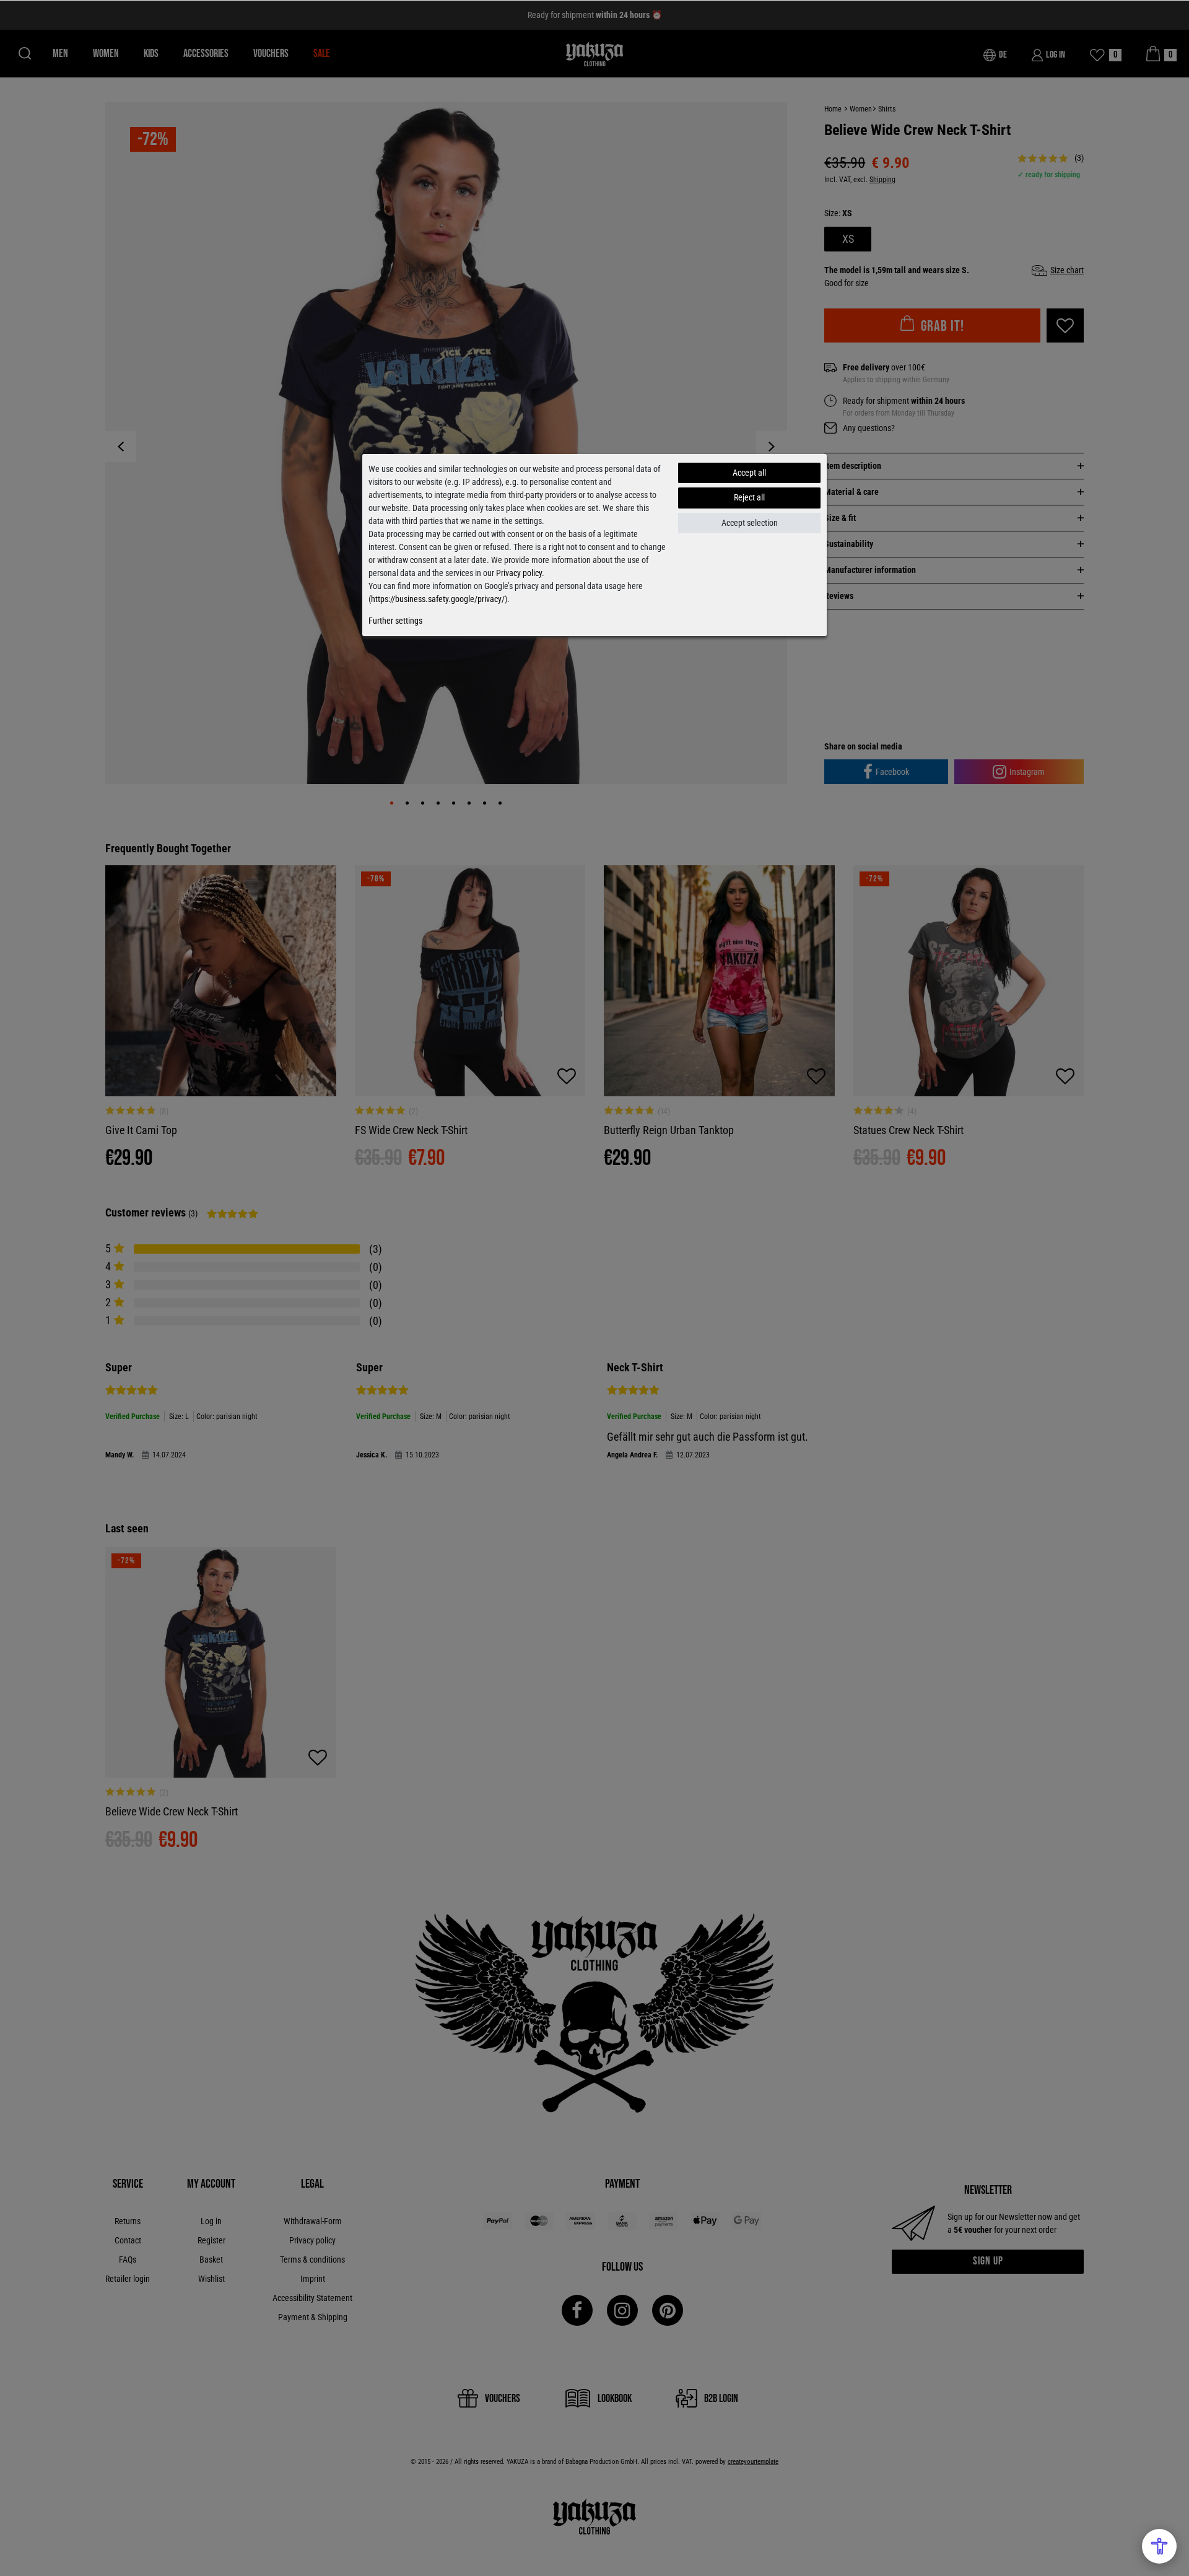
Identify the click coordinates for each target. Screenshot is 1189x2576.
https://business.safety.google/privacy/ (438, 599)
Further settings (395, 621)
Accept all (749, 473)
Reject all (749, 497)
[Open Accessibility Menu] (1159, 2546)
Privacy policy (519, 573)
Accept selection (750, 523)
